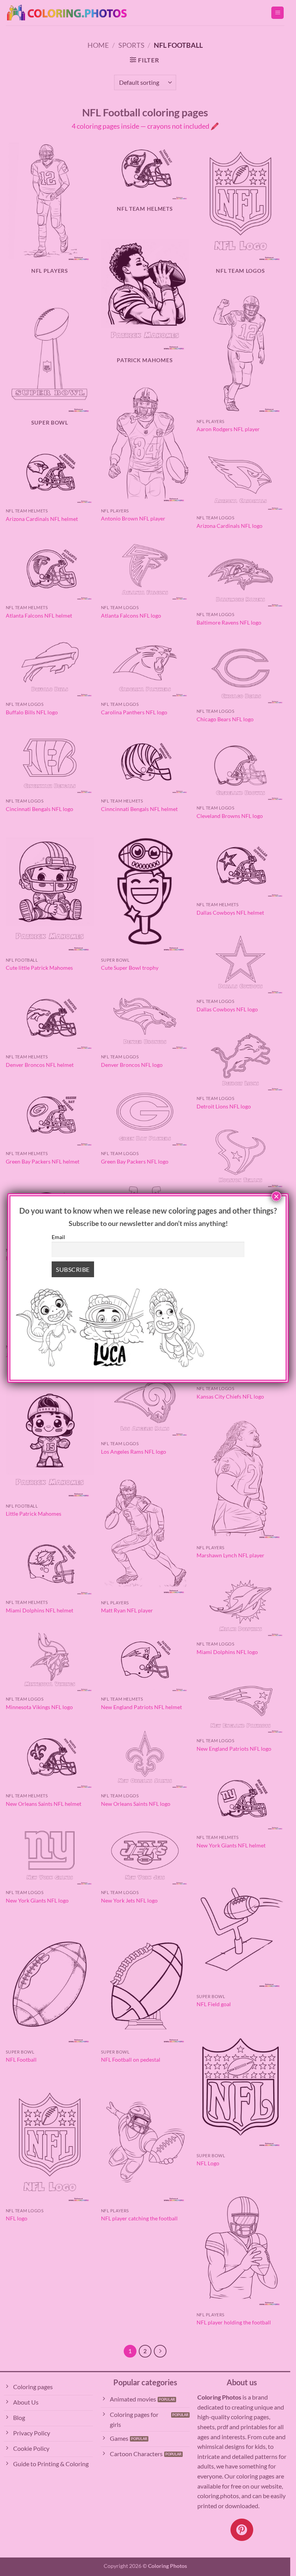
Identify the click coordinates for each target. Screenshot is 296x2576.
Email (58, 1237)
